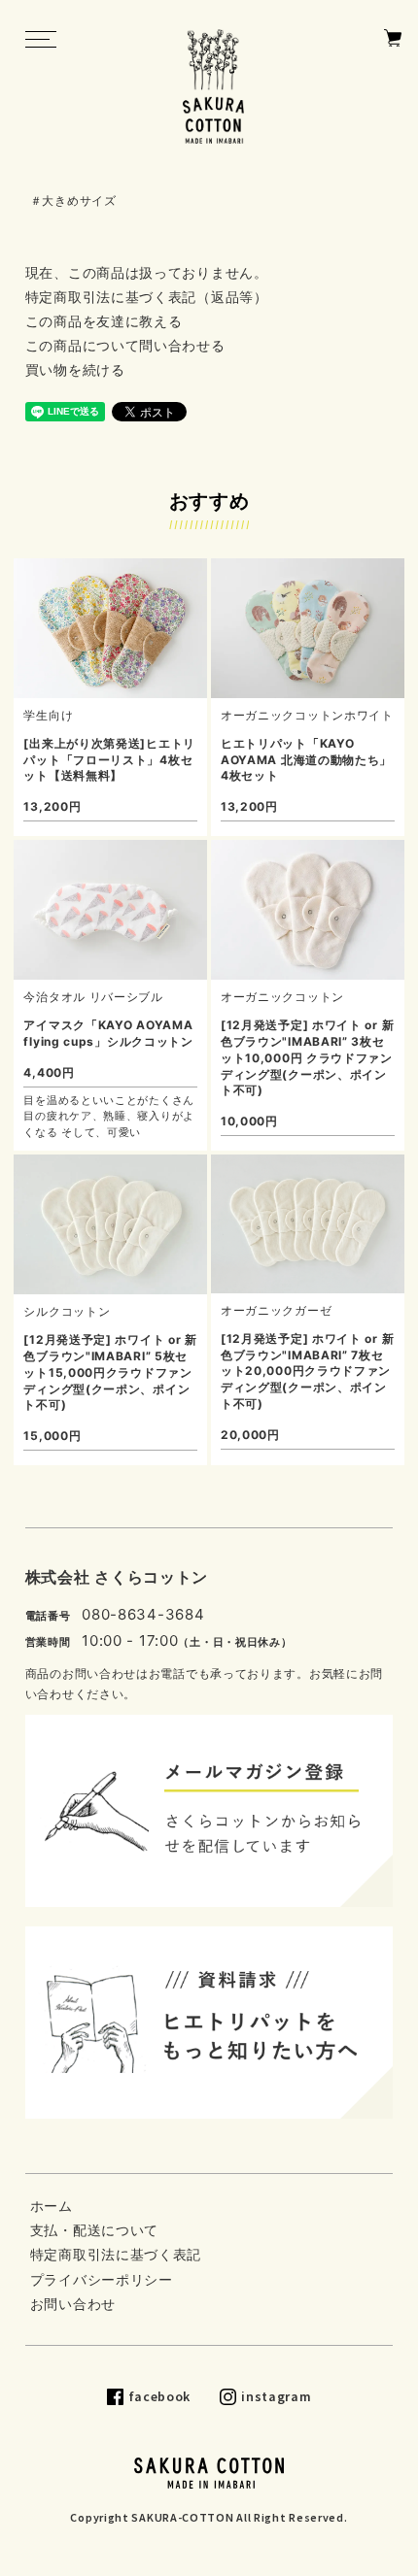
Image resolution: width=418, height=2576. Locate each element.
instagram (276, 2396)
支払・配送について (94, 2230)
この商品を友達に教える (104, 321)
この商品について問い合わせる (125, 345)
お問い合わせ (73, 2304)
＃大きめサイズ (73, 201)
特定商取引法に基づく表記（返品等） (147, 297)
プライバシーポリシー (102, 2279)
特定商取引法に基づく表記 (116, 2254)
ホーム (52, 2206)
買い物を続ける (75, 369)
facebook (160, 2396)
